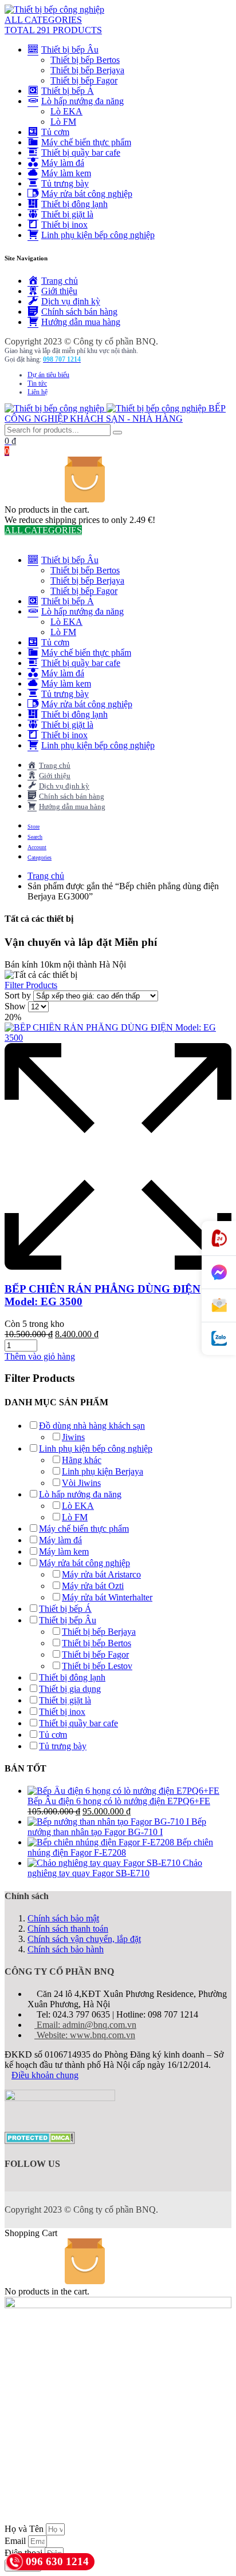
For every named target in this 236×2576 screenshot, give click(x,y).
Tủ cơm (53, 1735)
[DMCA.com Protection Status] (40, 2141)
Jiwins (73, 1437)
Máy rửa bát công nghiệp (84, 1563)
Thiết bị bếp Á (65, 1609)
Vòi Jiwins (81, 1483)
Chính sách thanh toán (68, 1929)
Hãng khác (82, 1460)
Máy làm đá (60, 1540)
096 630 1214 (57, 2561)
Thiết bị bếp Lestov (97, 1666)
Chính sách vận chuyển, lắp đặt (84, 1939)
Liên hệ (38, 392)
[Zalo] (219, 1339)
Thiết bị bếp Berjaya (87, 70)
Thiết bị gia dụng (70, 1689)
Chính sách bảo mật (63, 1918)
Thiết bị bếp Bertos (85, 60)
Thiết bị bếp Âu (68, 1620)
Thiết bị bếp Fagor (84, 80)
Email (16, 2541)
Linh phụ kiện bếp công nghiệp (96, 1448)
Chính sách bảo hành (66, 1949)
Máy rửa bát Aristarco (101, 1574)
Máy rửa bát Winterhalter (107, 1597)
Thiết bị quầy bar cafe (78, 1723)
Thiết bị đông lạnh (72, 1677)
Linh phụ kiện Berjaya (103, 1471)
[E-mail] (219, 1306)
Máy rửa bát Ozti (93, 1586)
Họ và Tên (25, 2529)
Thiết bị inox (62, 1712)
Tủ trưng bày (63, 1746)
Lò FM (63, 122)
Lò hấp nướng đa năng (80, 1494)
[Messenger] (219, 1273)
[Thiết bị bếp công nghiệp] (54, 9)
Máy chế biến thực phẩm (84, 1529)
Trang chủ (46, 876)
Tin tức (37, 383)
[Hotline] (219, 1239)
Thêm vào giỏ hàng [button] (40, 1356)
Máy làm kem (64, 1551)
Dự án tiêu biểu (48, 375)
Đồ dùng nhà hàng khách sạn (92, 1426)
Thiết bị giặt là (65, 1700)
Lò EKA (66, 111)
